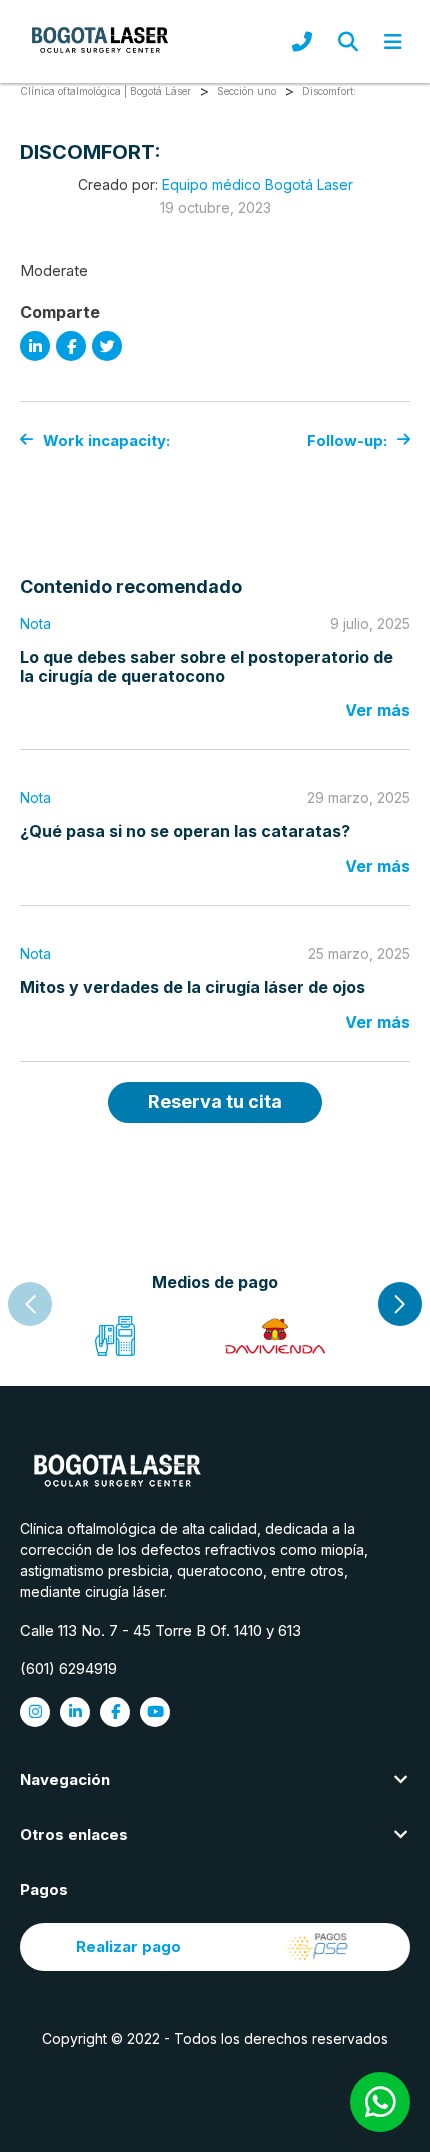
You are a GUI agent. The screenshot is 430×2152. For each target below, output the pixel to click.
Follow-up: (347, 440)
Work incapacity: (106, 440)
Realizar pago (128, 1946)
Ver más (377, 710)
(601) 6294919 (68, 1668)
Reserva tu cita (215, 1101)
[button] (400, 1304)
